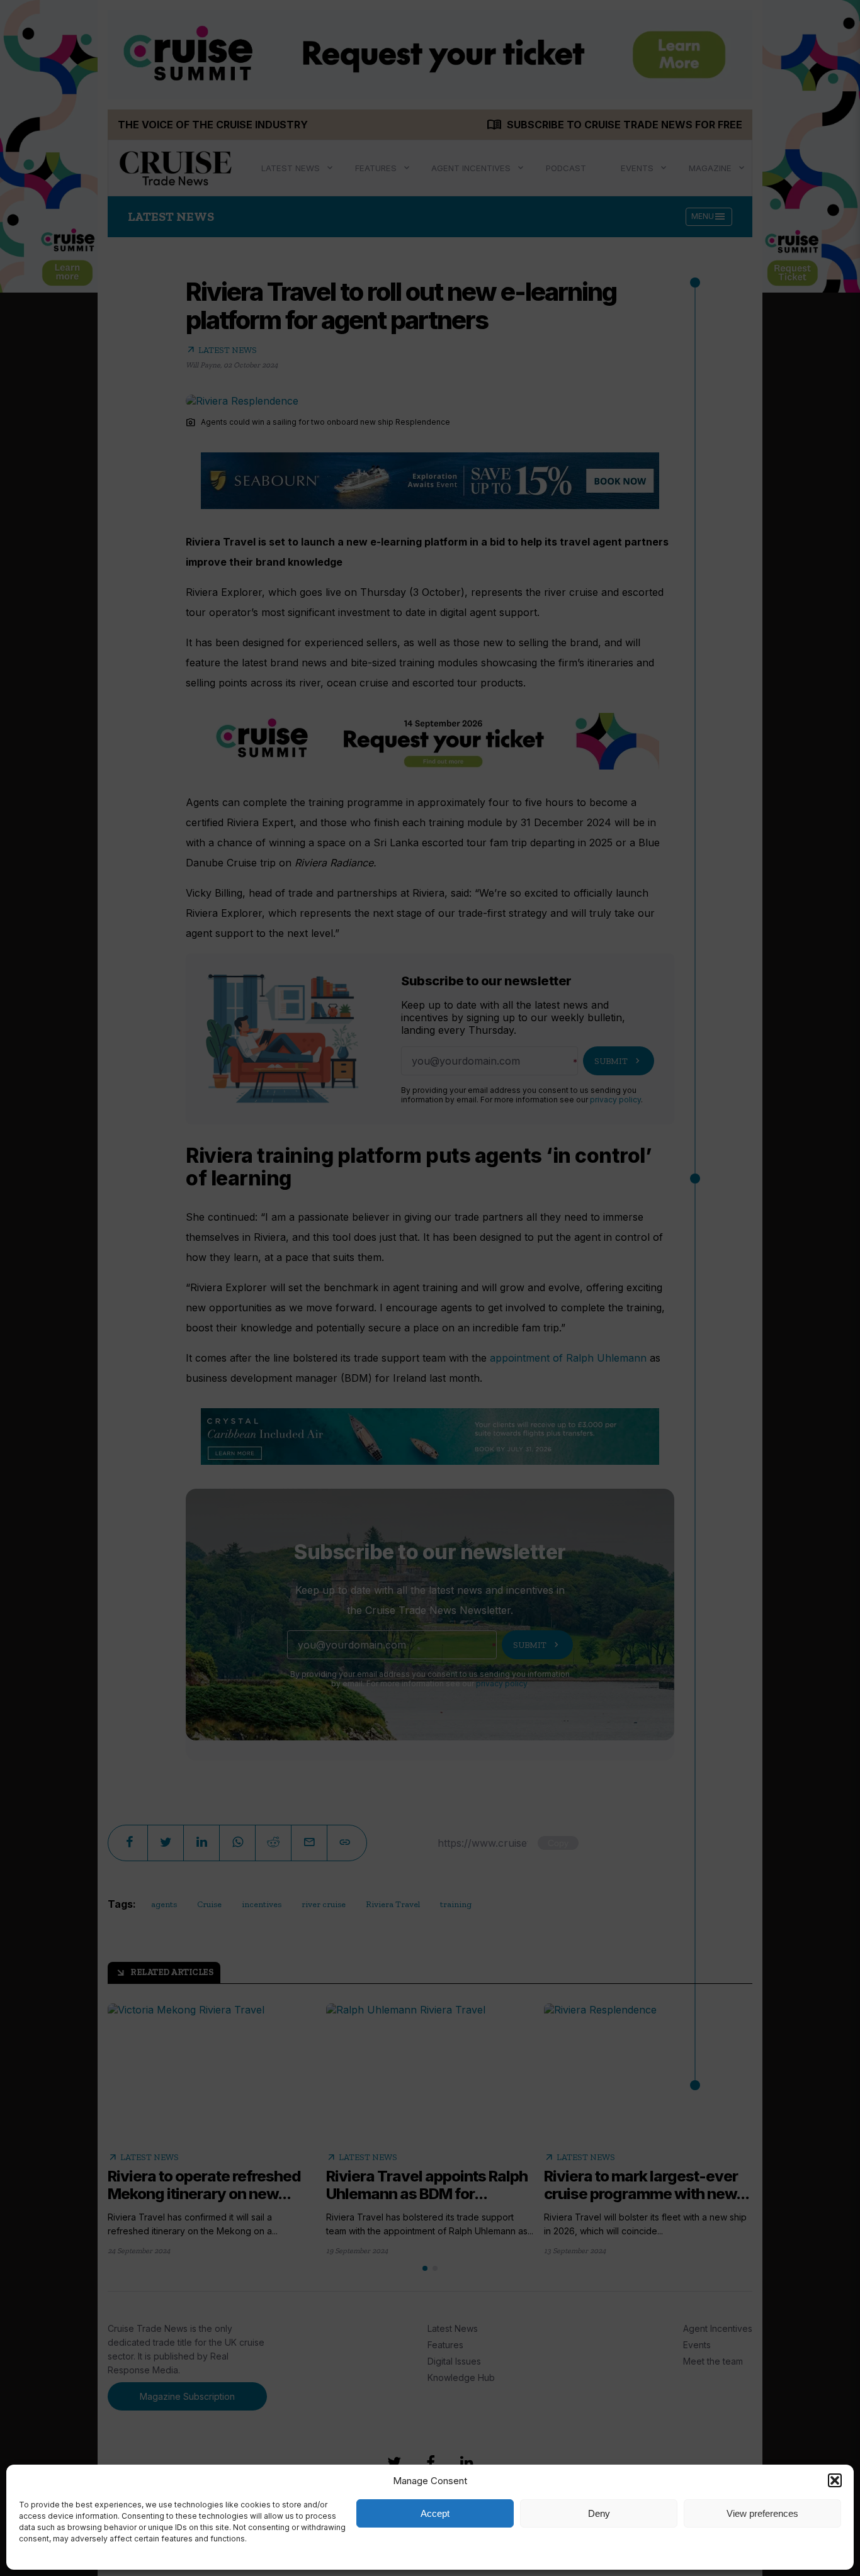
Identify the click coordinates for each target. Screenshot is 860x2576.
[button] (835, 2480)
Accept (435, 2513)
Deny (599, 2513)
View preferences (762, 2513)
